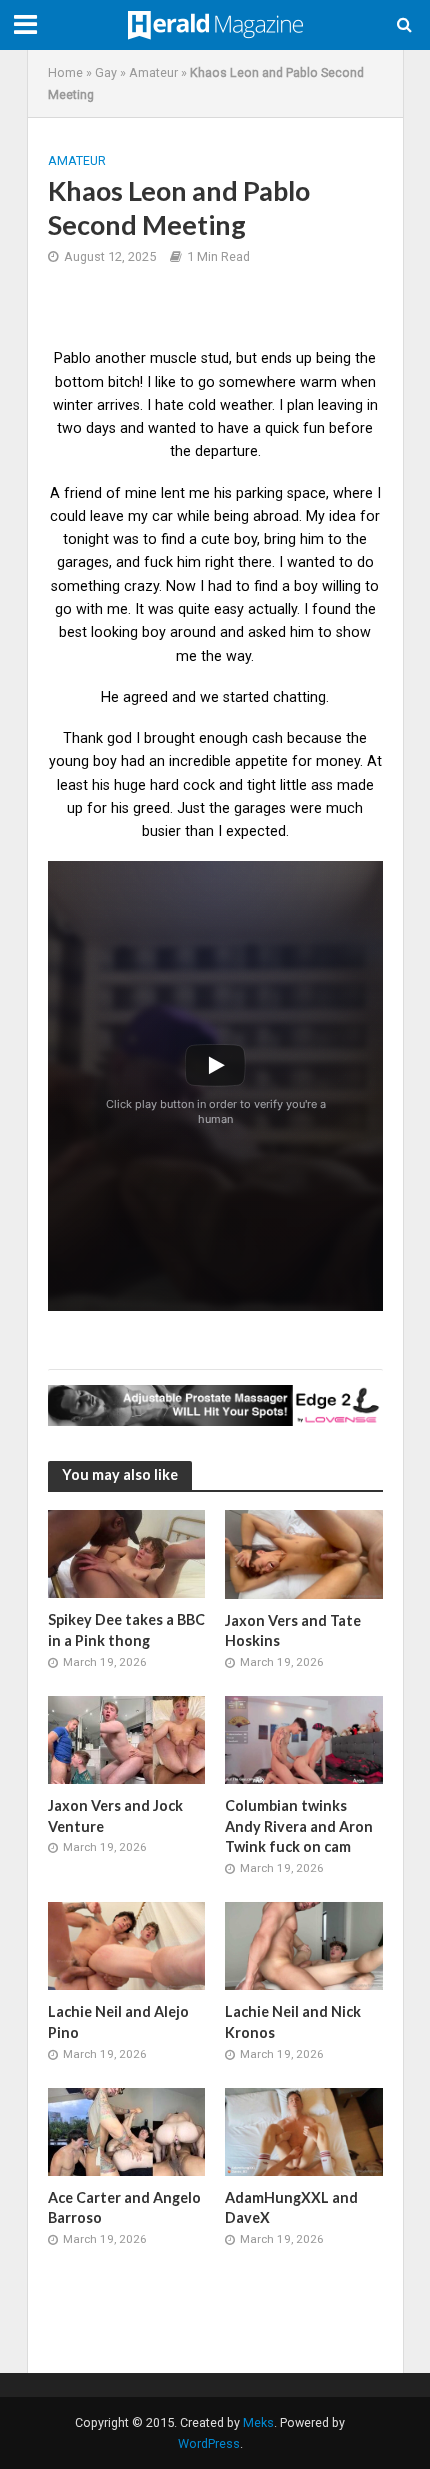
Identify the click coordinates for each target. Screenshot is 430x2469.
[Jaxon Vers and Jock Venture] (127, 1739)
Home (65, 72)
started (246, 697)
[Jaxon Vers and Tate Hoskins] (304, 1553)
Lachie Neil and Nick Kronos (293, 2022)
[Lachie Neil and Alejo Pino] (127, 1945)
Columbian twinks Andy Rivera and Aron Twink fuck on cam (299, 1826)
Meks (258, 2422)
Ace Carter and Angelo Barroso (124, 2208)
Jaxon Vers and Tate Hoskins (293, 1631)
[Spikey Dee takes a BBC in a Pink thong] (127, 1553)
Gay (106, 72)
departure (226, 451)
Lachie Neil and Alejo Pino (118, 2022)
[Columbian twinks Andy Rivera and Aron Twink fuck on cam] (304, 1739)
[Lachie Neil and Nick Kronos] (304, 1945)
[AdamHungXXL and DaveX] (304, 2131)
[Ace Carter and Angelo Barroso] (127, 2131)
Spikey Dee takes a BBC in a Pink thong (126, 1630)
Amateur (153, 72)
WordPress (209, 2443)
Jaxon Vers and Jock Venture (115, 1816)
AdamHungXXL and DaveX (291, 2208)
